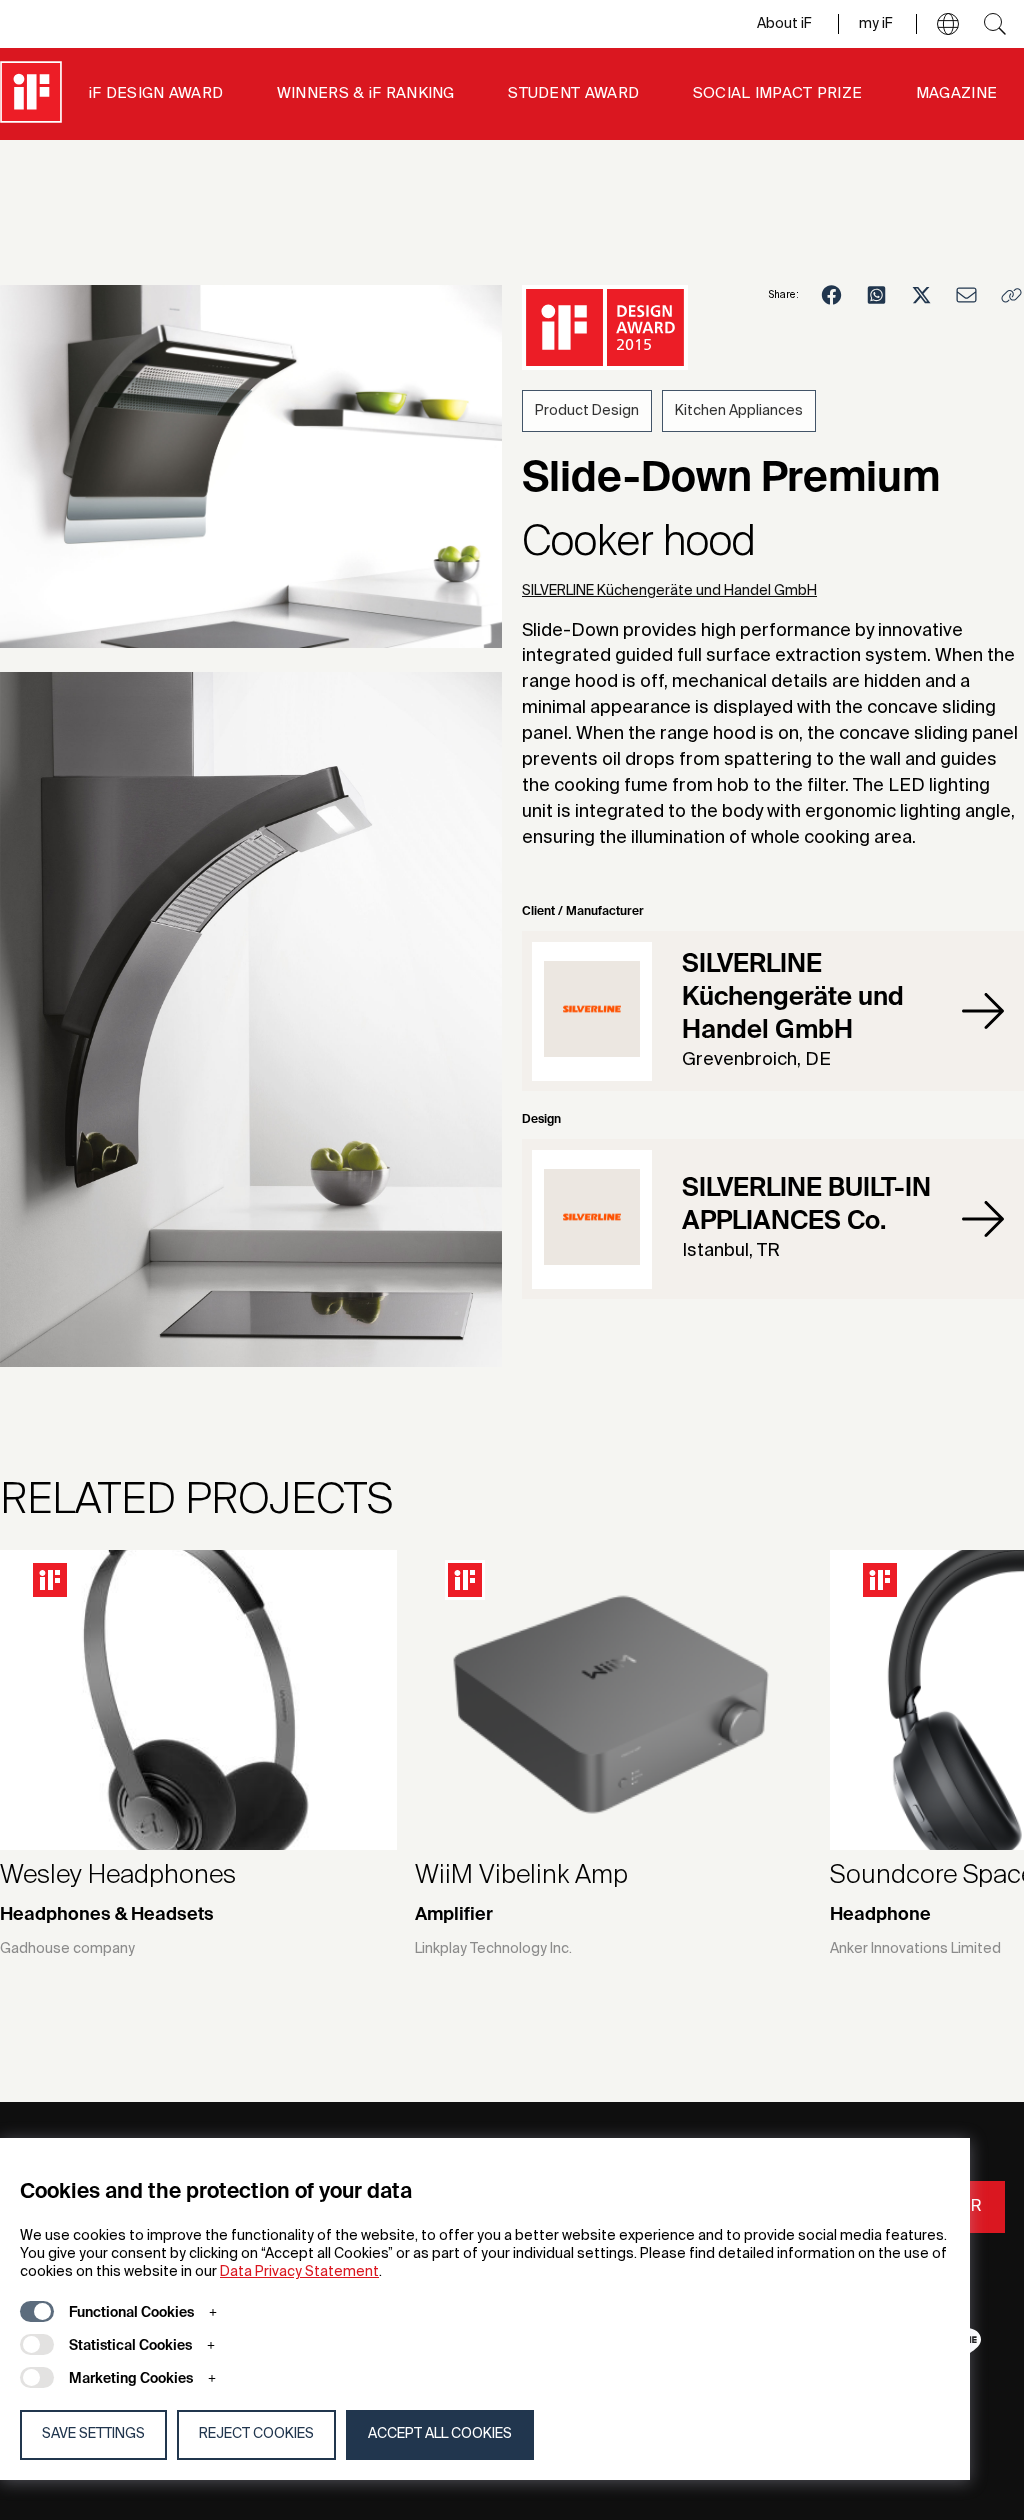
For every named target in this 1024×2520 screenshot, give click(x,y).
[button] (948, 24)
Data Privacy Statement (299, 2272)
